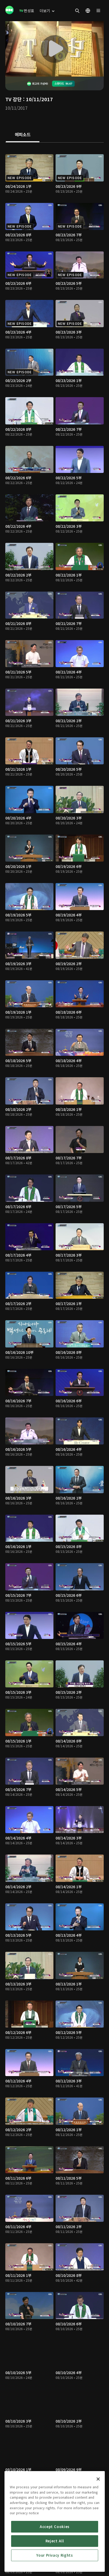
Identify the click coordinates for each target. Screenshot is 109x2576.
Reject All (55, 2541)
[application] (54, 49)
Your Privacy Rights (54, 2555)
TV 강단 (13, 99)
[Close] (98, 2479)
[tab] (23, 135)
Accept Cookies (55, 2527)
